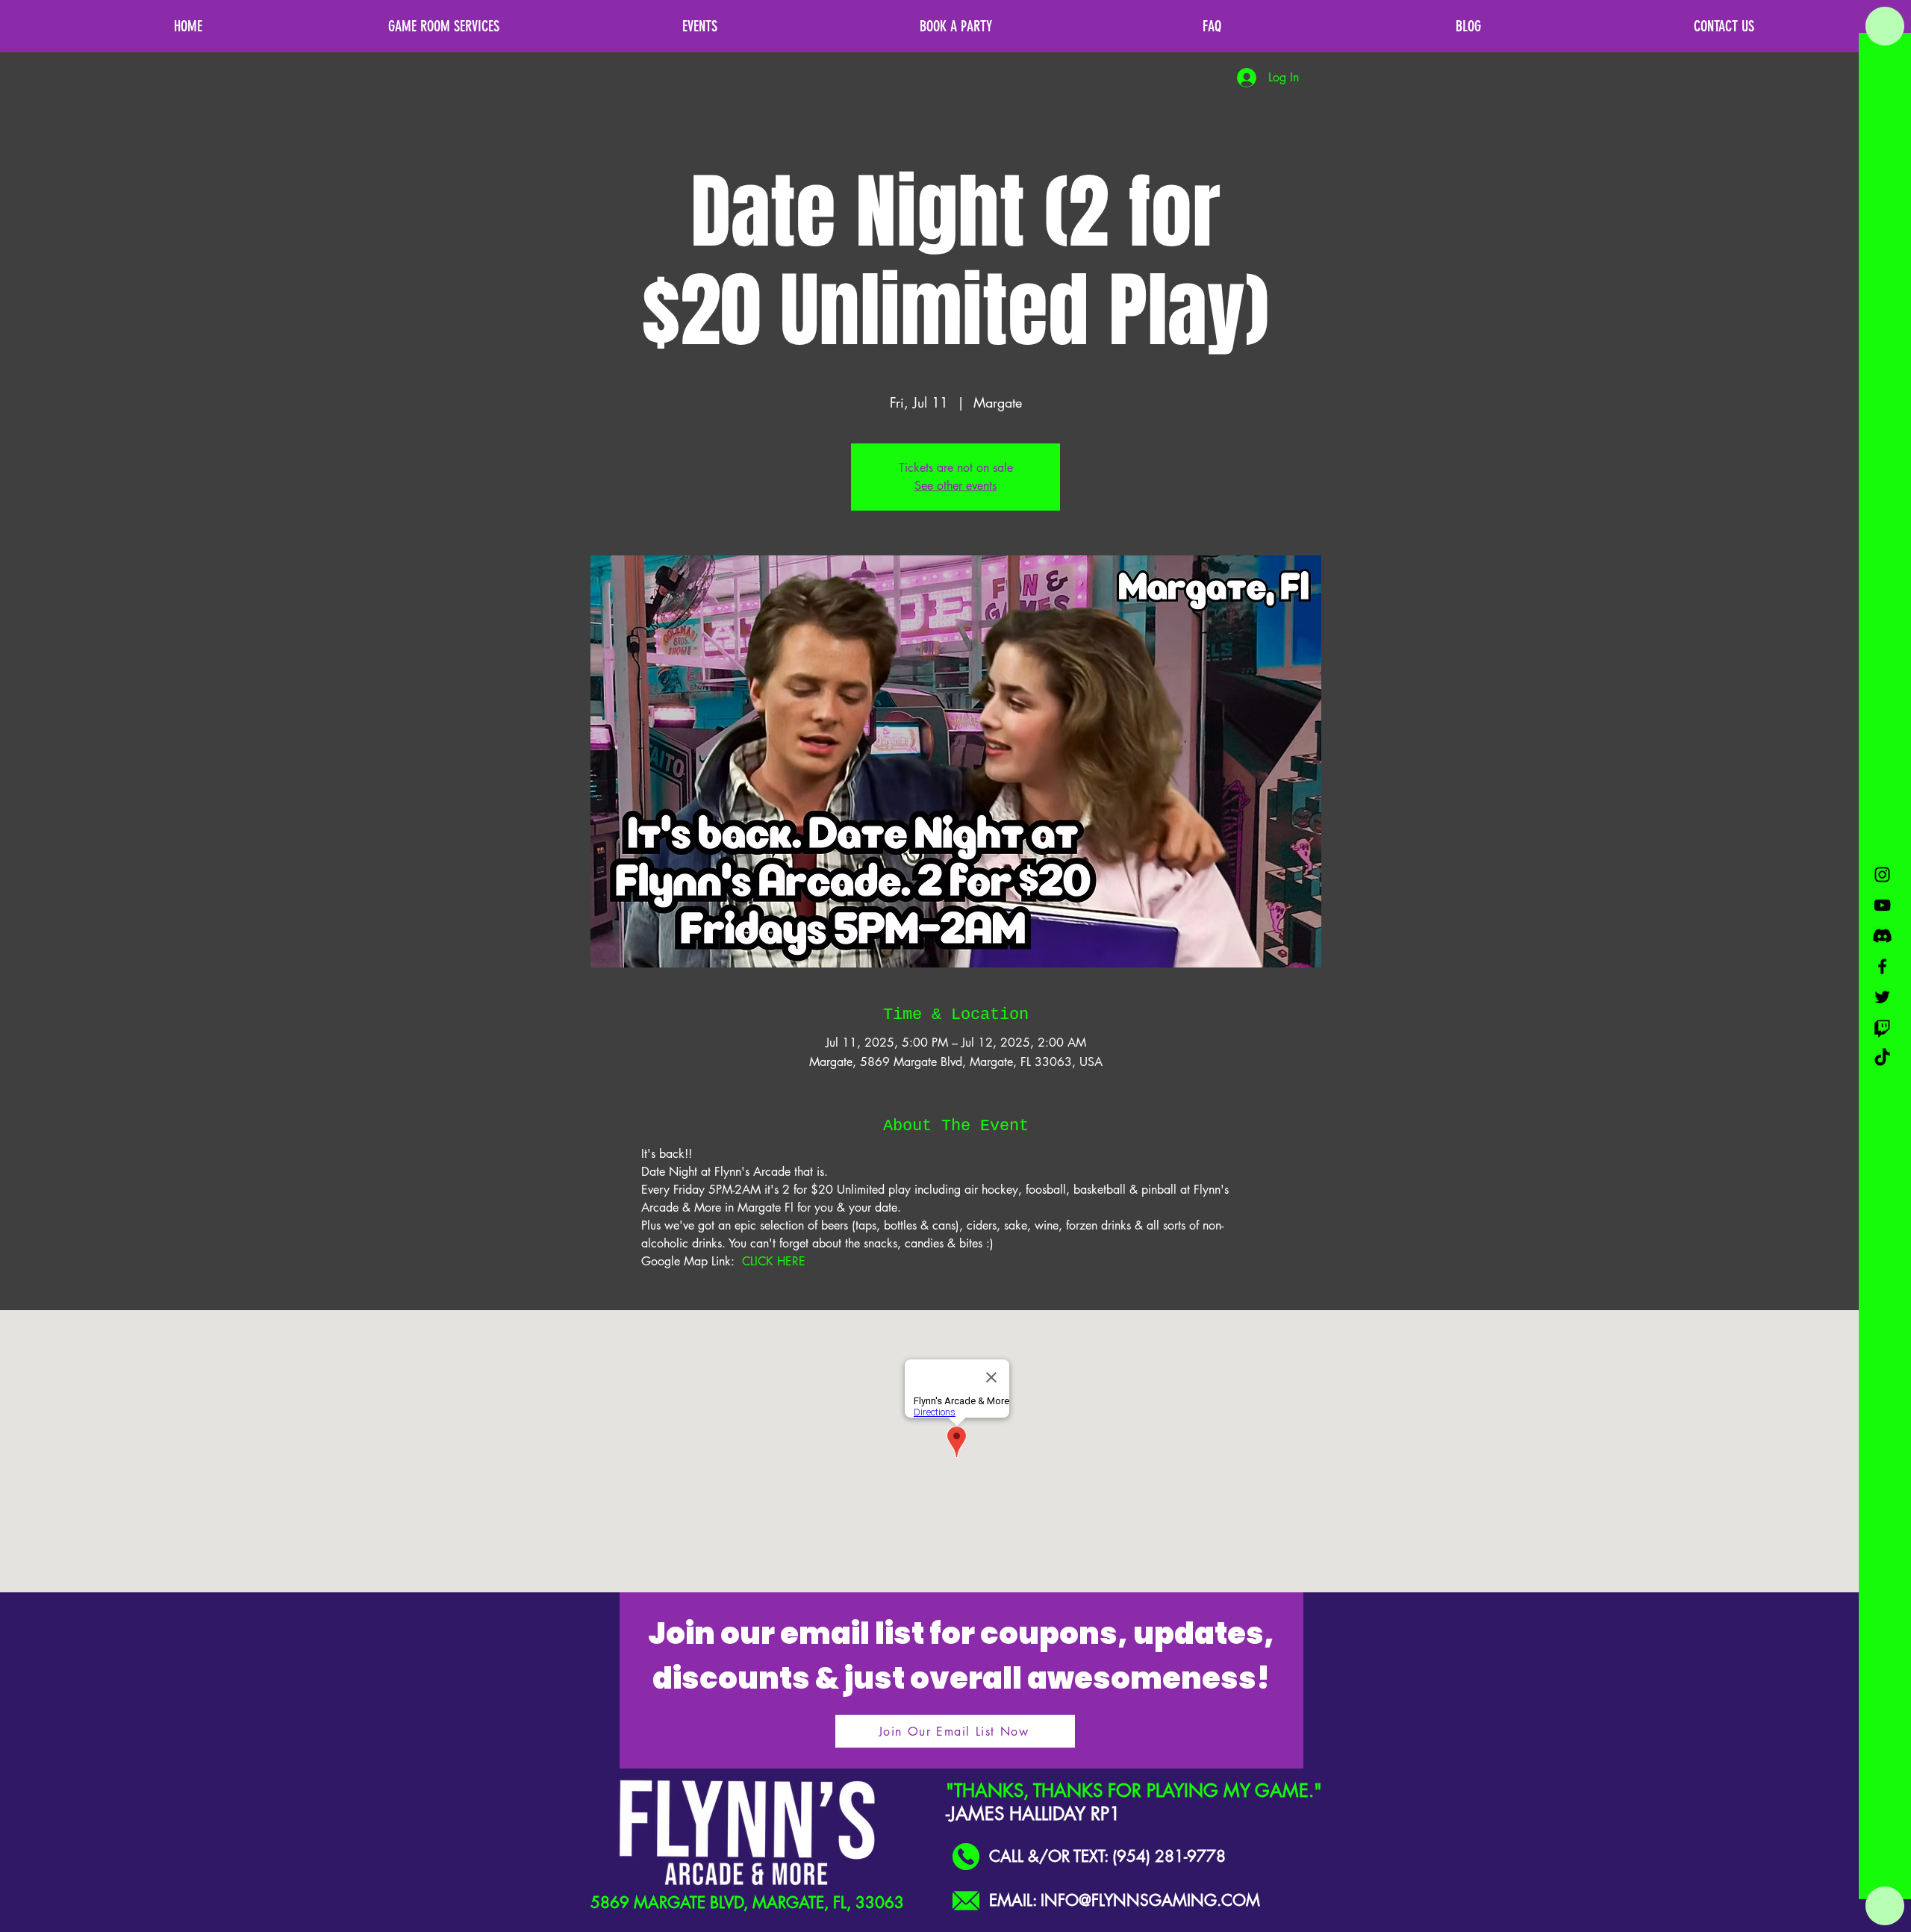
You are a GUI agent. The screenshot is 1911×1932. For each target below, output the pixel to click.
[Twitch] (1882, 1028)
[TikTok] (1882, 1058)
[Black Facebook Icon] (1882, 966)
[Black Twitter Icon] (1882, 997)
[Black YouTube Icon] (1882, 905)
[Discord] (1882, 936)
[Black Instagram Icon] (1882, 875)
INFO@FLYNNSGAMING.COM (1150, 1900)
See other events (955, 486)
